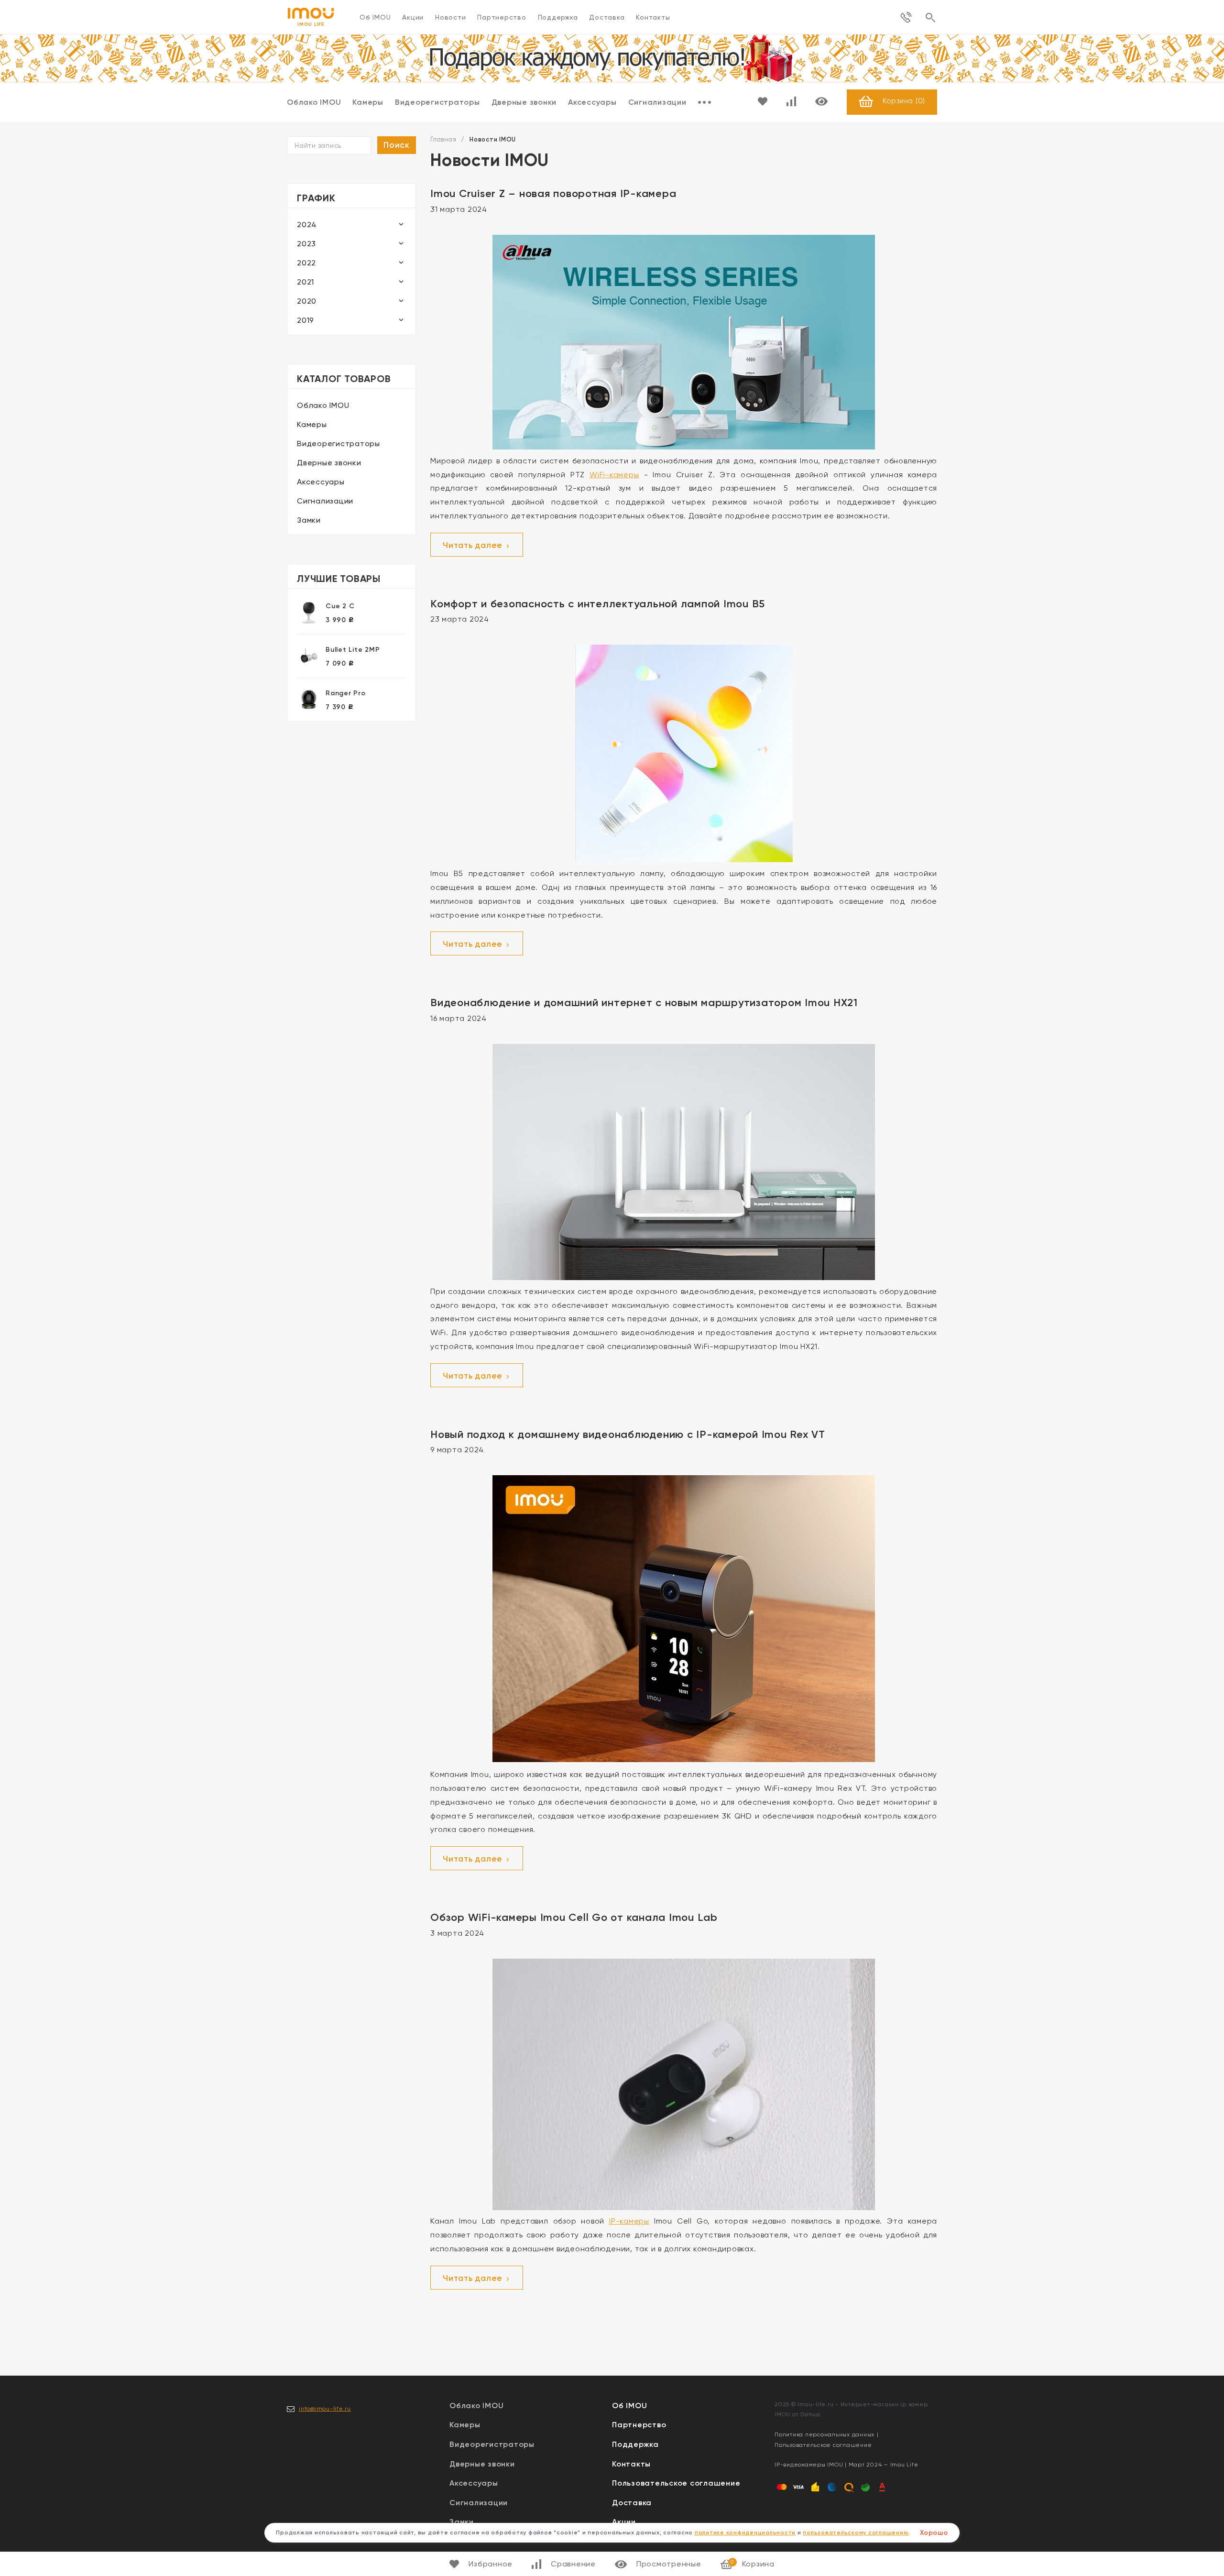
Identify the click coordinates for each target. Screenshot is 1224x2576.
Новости (450, 17)
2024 (307, 225)
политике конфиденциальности (745, 2532)
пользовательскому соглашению (856, 2532)
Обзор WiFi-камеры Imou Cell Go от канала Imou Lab (574, 1917)
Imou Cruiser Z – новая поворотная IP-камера (553, 193)
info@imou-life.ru (325, 2409)
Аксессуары (592, 102)
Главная (443, 139)
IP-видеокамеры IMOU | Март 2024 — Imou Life (846, 2465)
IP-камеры (629, 2221)
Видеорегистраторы (437, 102)
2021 (306, 282)
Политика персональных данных (825, 2434)
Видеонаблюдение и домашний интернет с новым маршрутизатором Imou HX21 (644, 1003)
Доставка (607, 17)
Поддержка (558, 17)
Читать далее (474, 545)
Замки (309, 520)
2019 (306, 320)
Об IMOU (375, 17)
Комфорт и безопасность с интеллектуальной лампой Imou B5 (598, 604)
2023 (306, 244)
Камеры (368, 102)
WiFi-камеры (614, 475)
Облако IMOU (314, 102)
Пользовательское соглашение (676, 2483)
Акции (413, 17)
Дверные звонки (524, 102)
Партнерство (502, 17)
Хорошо (934, 2533)
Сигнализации (657, 102)
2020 (307, 301)
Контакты (653, 17)
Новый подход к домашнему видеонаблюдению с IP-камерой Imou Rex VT (628, 1434)
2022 (306, 263)
